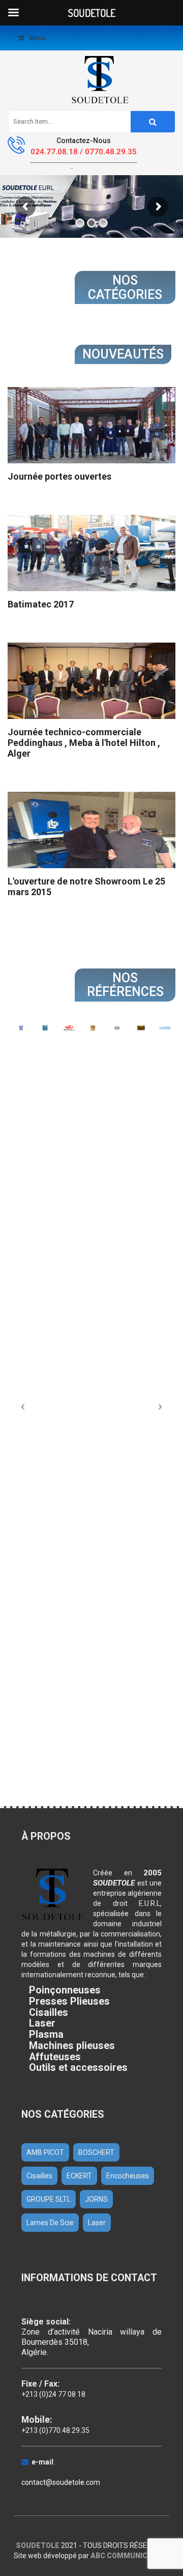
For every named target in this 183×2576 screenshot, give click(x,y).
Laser (97, 2223)
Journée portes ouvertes (59, 476)
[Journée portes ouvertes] (91, 425)
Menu (37, 38)
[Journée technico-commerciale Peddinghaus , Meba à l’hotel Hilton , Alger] (91, 681)
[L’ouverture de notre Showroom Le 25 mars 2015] (91, 830)
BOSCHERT (96, 2152)
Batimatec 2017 (41, 604)
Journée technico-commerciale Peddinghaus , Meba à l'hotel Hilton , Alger (84, 743)
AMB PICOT (45, 2152)
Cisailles (39, 2176)
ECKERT (79, 2176)
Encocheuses (128, 2176)
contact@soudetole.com (61, 2482)
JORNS (96, 2199)
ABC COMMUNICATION (130, 2556)
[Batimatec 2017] (91, 553)
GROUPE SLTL (49, 2199)
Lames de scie (50, 2223)
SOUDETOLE (38, 2545)
